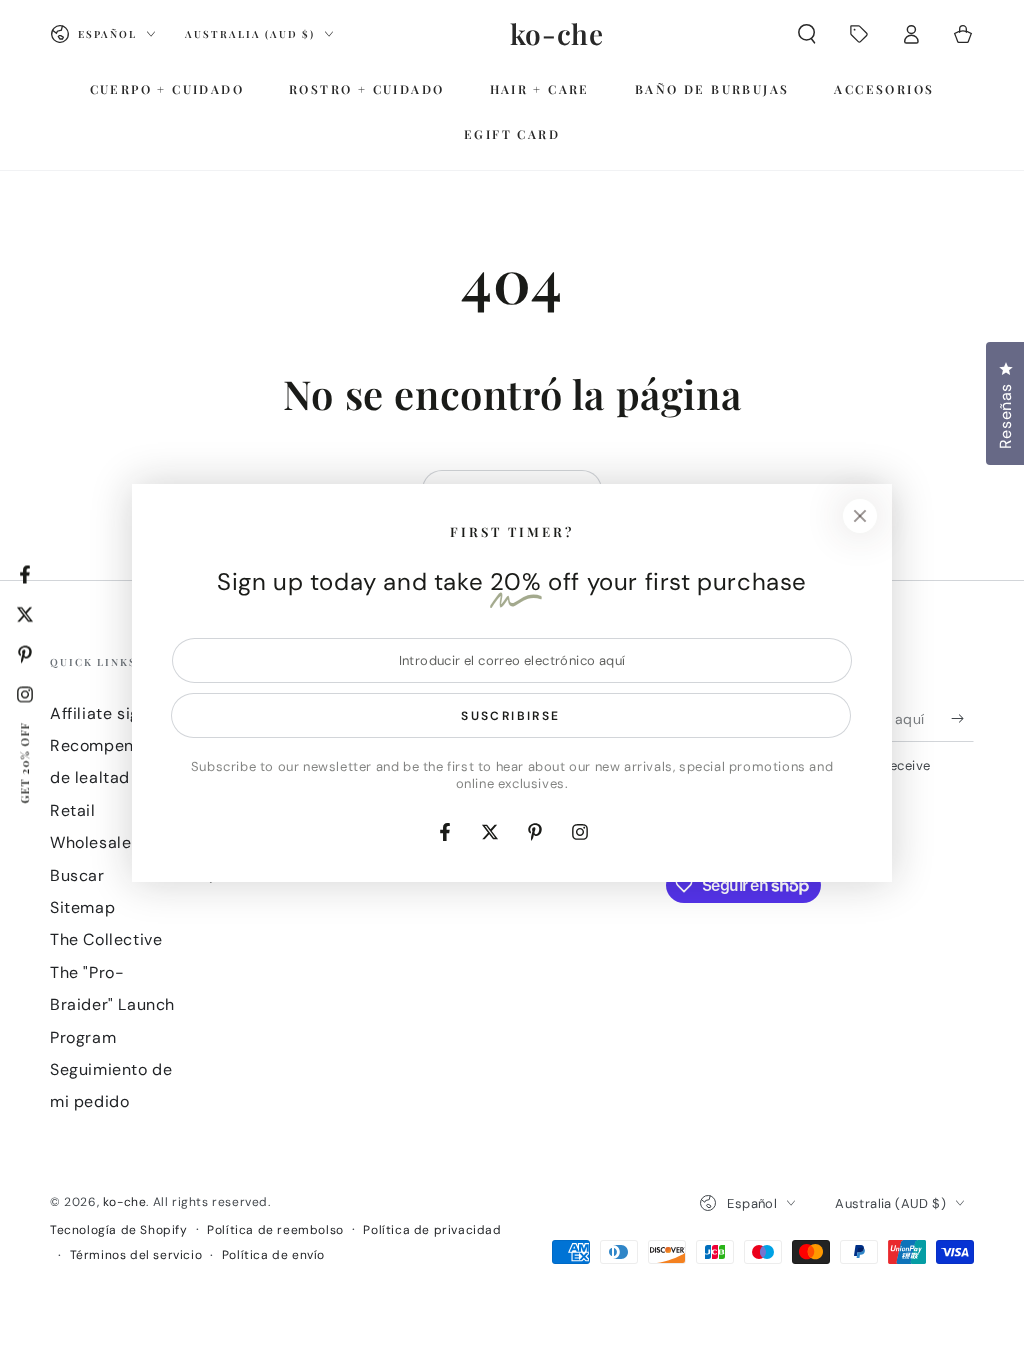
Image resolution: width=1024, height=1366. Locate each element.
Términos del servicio (136, 1255)
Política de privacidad (432, 1230)
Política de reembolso (275, 1230)
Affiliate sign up (112, 713)
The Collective (106, 939)
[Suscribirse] (962, 719)
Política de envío (273, 1255)
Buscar (77, 875)
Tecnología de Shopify (119, 1230)
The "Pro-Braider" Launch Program (112, 1005)
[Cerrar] (860, 516)
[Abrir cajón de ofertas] (859, 34)
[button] (807, 34)
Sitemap (82, 907)
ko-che (125, 1202)
